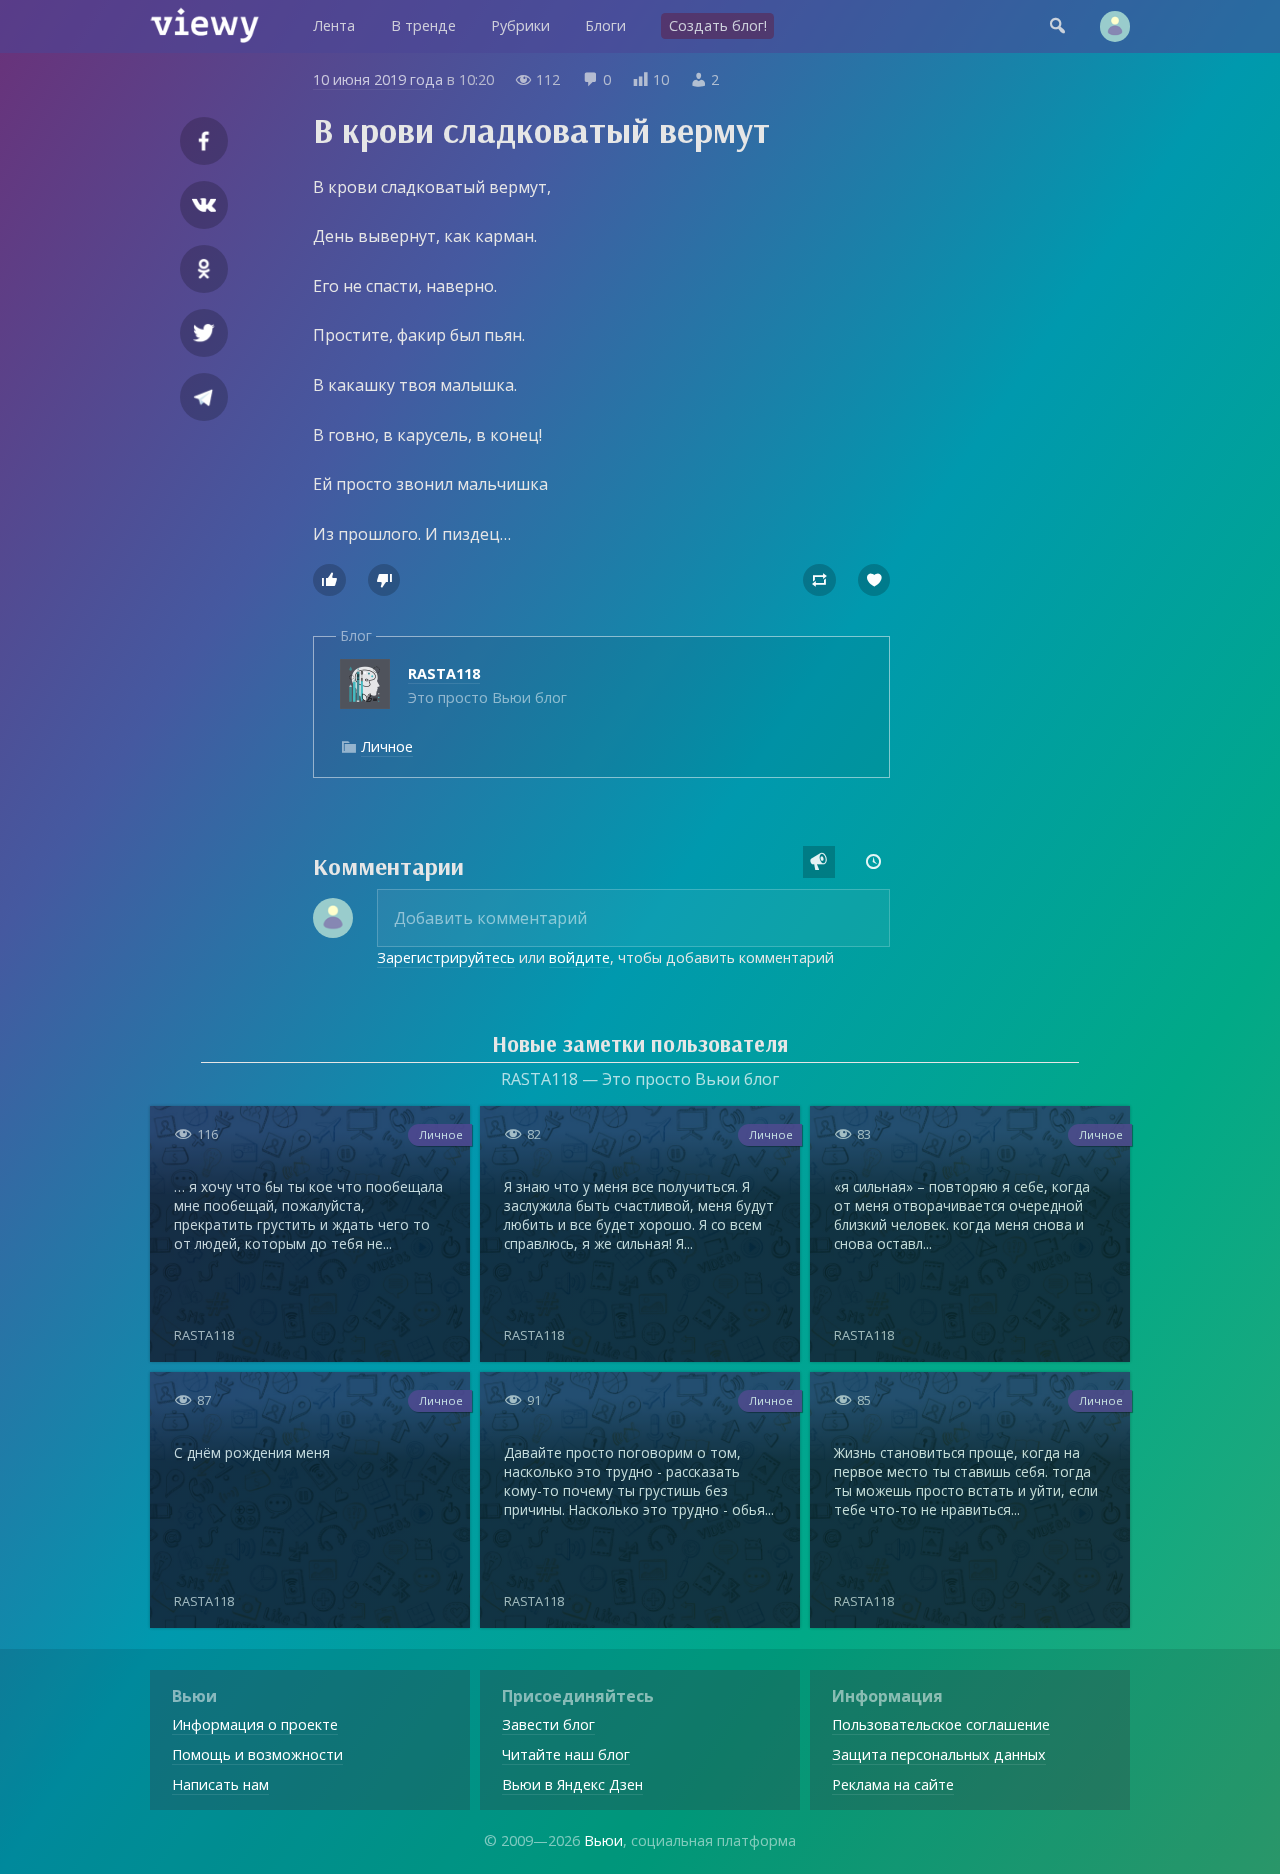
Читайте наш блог (566, 1754)
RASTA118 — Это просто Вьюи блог (640, 1079)
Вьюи (603, 1840)
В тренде (423, 25)
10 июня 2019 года (378, 79)
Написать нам (220, 1784)
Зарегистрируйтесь (446, 957)
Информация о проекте (255, 1724)
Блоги (605, 25)
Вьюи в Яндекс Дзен (572, 1784)
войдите (579, 957)
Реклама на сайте (893, 1784)
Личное (387, 746)
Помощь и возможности (257, 1754)
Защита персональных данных (939, 1754)
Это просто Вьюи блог (487, 685)
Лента (334, 25)
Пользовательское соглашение (941, 1724)
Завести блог (548, 1724)
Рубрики (520, 25)
